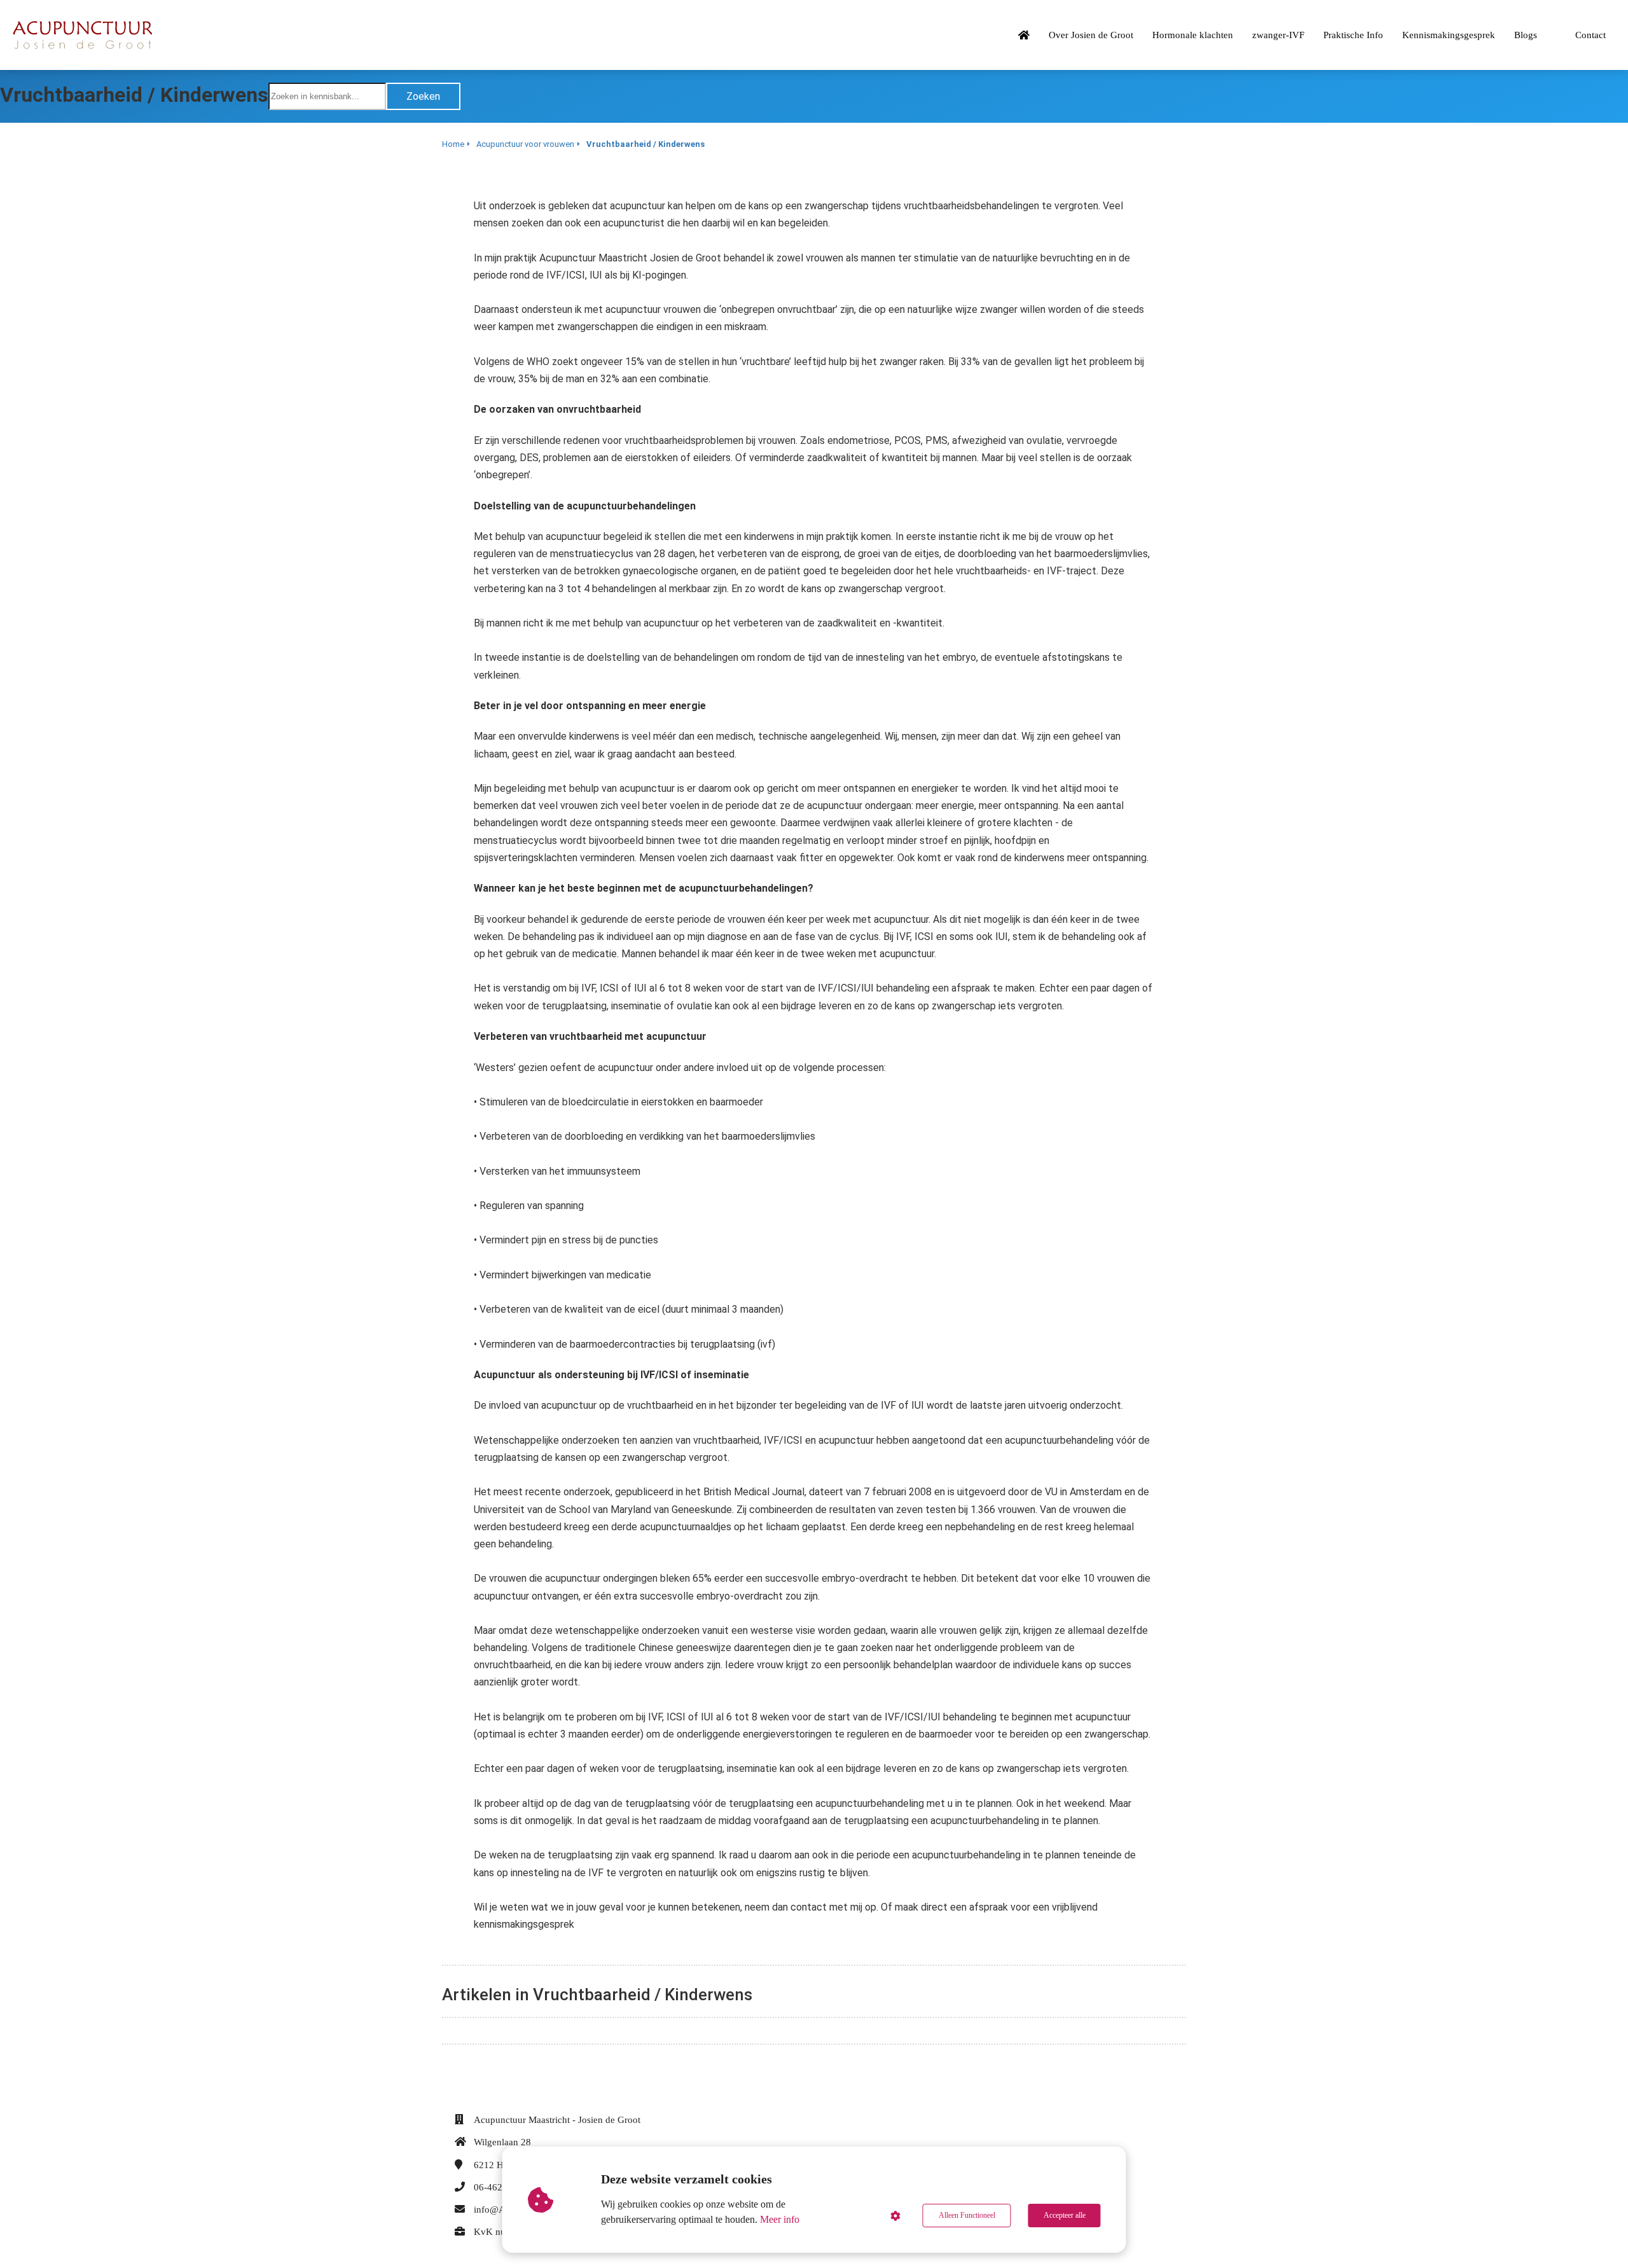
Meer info (780, 2219)
